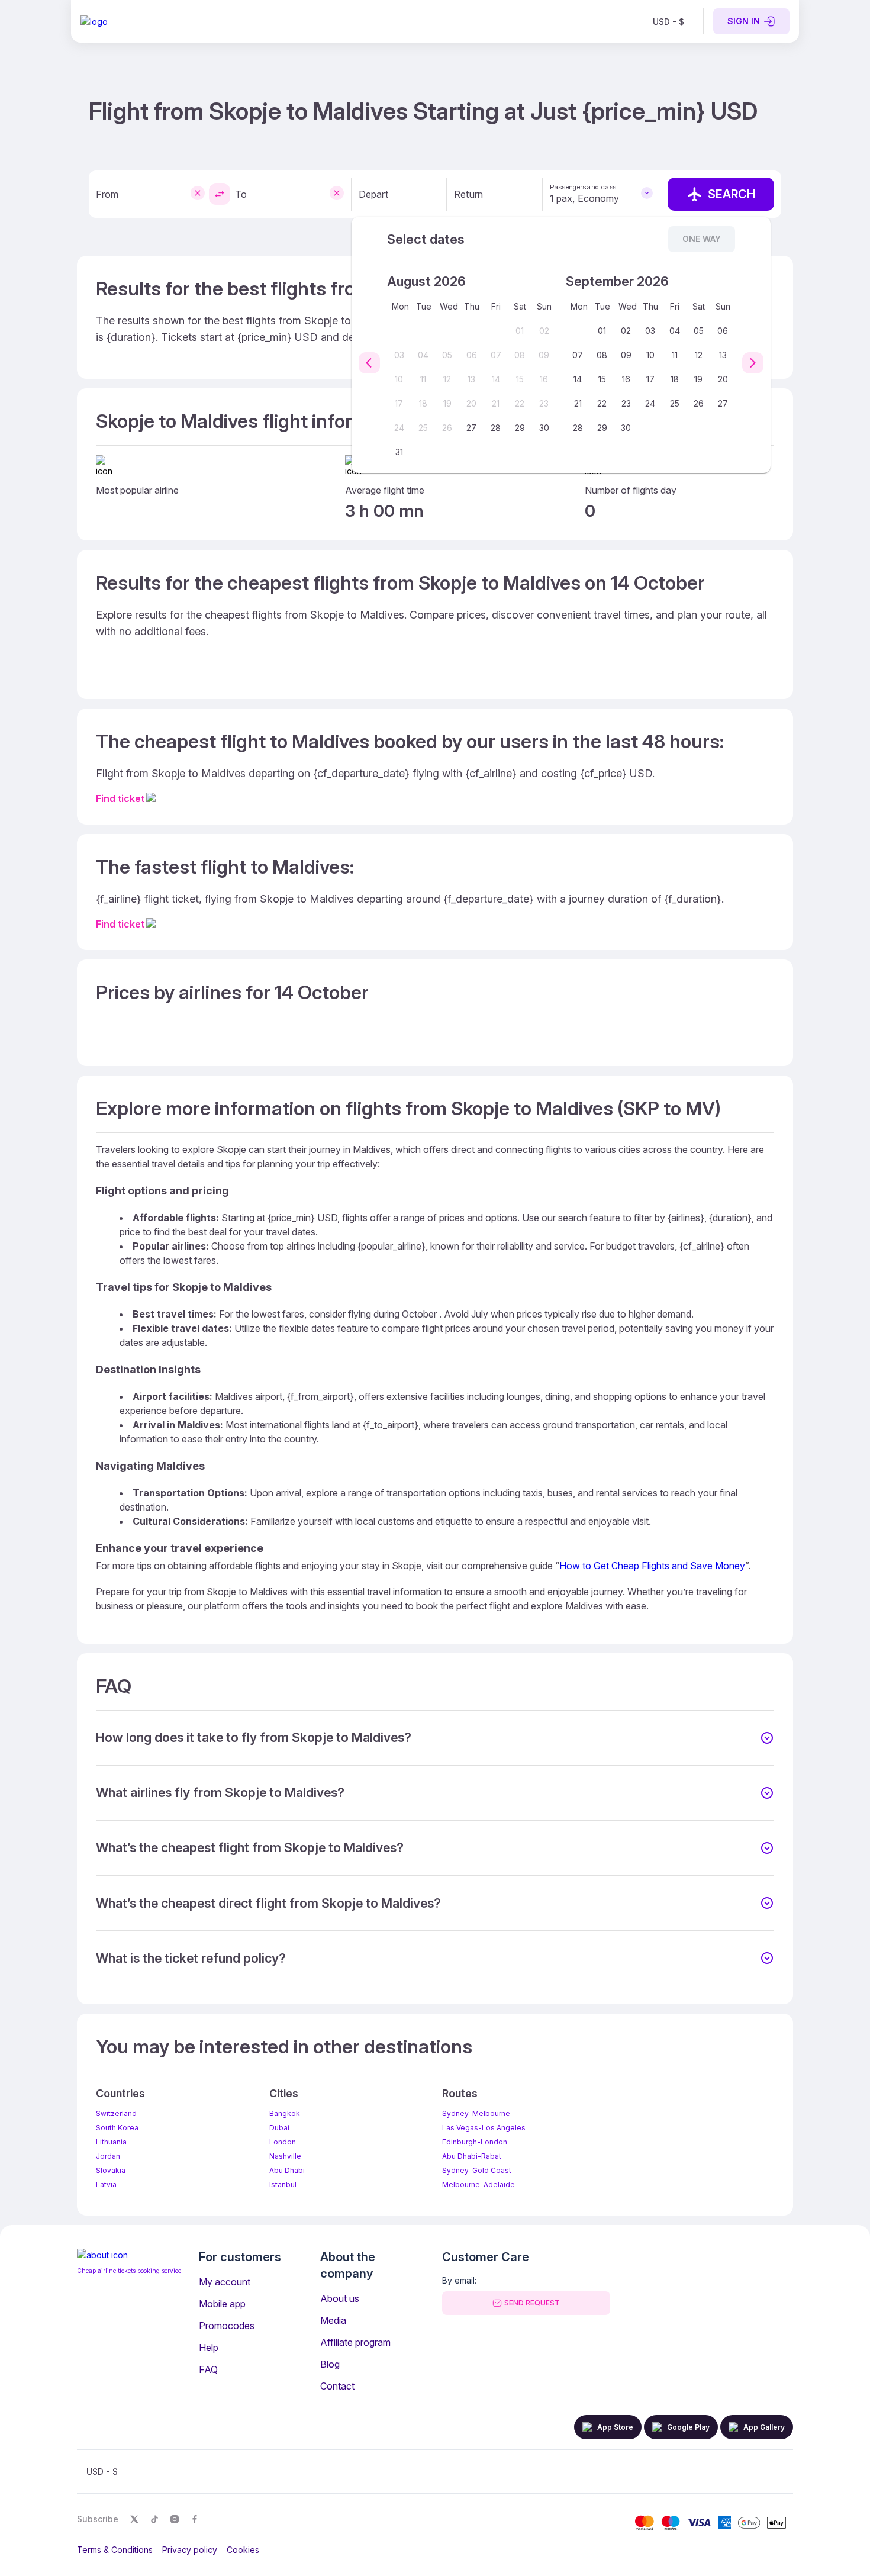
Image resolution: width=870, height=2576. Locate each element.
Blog (330, 2364)
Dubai (279, 2128)
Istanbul (283, 2184)
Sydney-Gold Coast (477, 2170)
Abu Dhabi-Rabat (472, 2156)
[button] (435, 1738)
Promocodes (227, 2326)
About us (340, 2298)
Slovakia (111, 2170)
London (283, 2142)
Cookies (243, 2550)
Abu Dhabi (287, 2170)
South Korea (117, 2128)
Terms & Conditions (115, 2550)
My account (225, 2282)
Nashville (285, 2156)
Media (333, 2320)
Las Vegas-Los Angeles (484, 2128)
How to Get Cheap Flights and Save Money (652, 1566)
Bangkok (285, 2113)
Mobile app (222, 2304)
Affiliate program (355, 2342)
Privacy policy (190, 2550)
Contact (337, 2386)
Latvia (106, 2184)
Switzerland (116, 2113)
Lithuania (111, 2142)
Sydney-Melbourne (476, 2113)
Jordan (108, 2156)
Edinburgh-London (475, 2142)
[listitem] (668, 21)
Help (209, 2348)
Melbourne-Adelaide (478, 2184)
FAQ (208, 2369)
